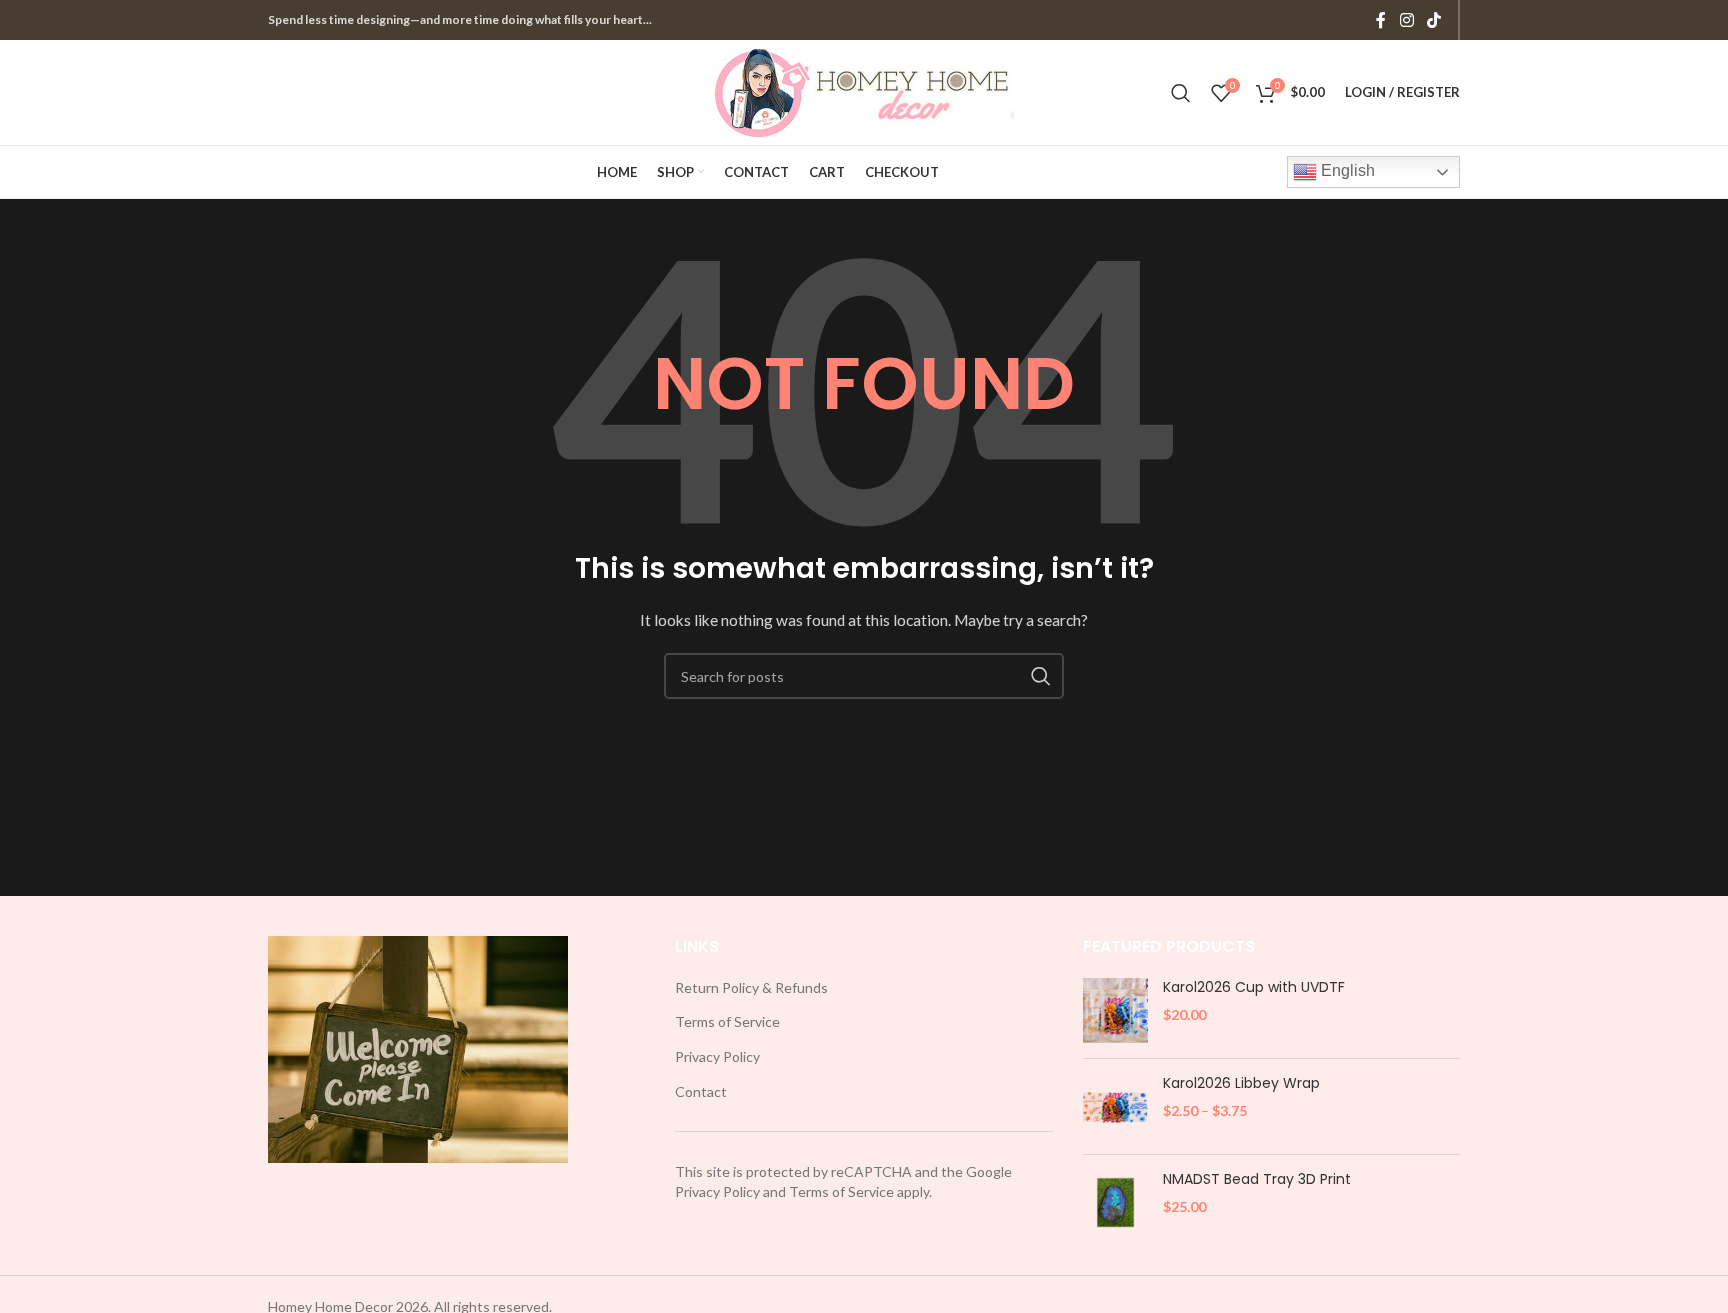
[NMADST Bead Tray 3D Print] (1115, 1202)
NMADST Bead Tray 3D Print (1257, 1179)
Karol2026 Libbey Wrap (1241, 1083)
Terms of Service (727, 1021)
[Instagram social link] (1406, 20)
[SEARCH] (1041, 676)
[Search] (1181, 93)
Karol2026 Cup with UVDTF (1254, 987)
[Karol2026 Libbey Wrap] (1115, 1106)
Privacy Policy (717, 1056)
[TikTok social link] (1434, 20)
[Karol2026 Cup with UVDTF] (1115, 1010)
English (1346, 170)
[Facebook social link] (1381, 20)
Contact (701, 1091)
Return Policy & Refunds (751, 987)
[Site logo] (864, 90)
